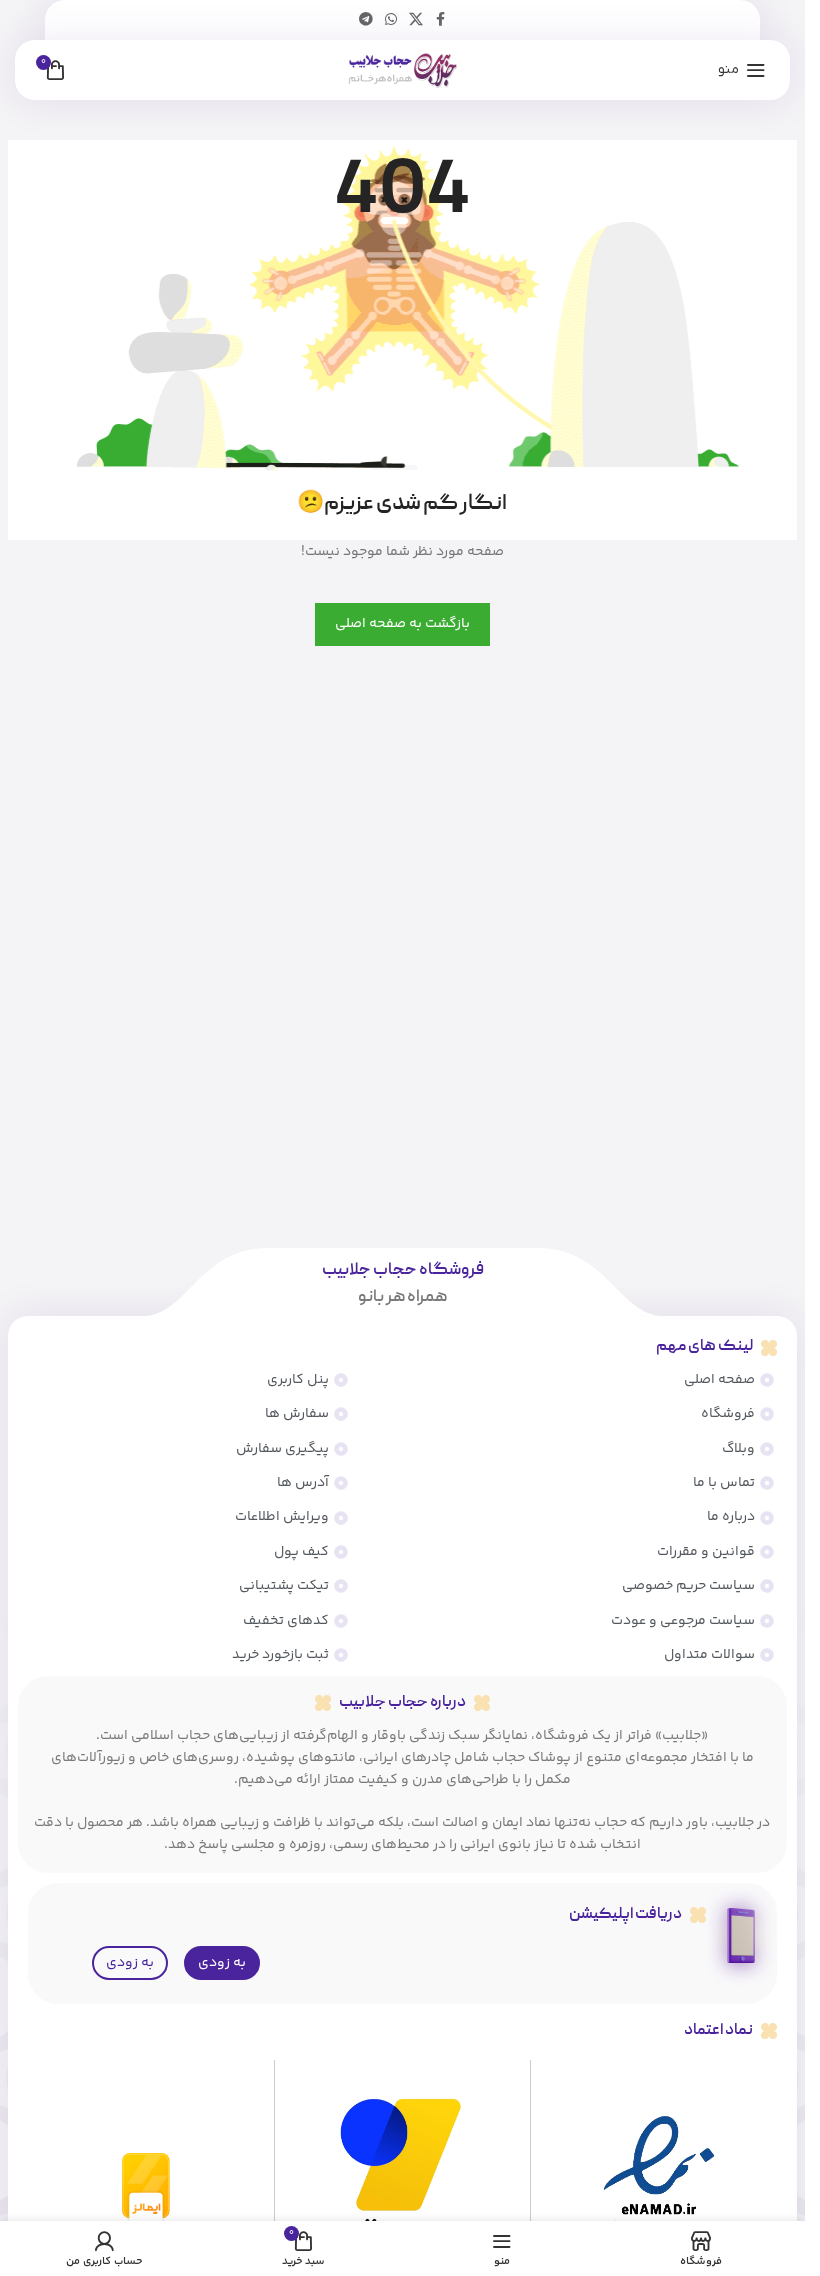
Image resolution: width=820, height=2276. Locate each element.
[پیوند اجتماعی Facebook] (441, 20)
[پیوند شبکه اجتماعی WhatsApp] (391, 20)
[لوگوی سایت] (402, 70)
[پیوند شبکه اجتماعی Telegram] (366, 20)
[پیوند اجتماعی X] (416, 20)
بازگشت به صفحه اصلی (402, 624)
